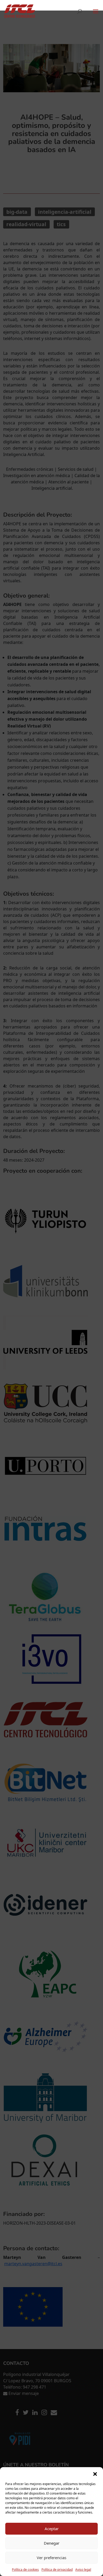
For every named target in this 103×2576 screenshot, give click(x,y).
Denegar (52, 2543)
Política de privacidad (57, 2570)
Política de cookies (25, 2570)
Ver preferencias (51, 2558)
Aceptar (52, 2529)
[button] (95, 2474)
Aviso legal (83, 2570)
